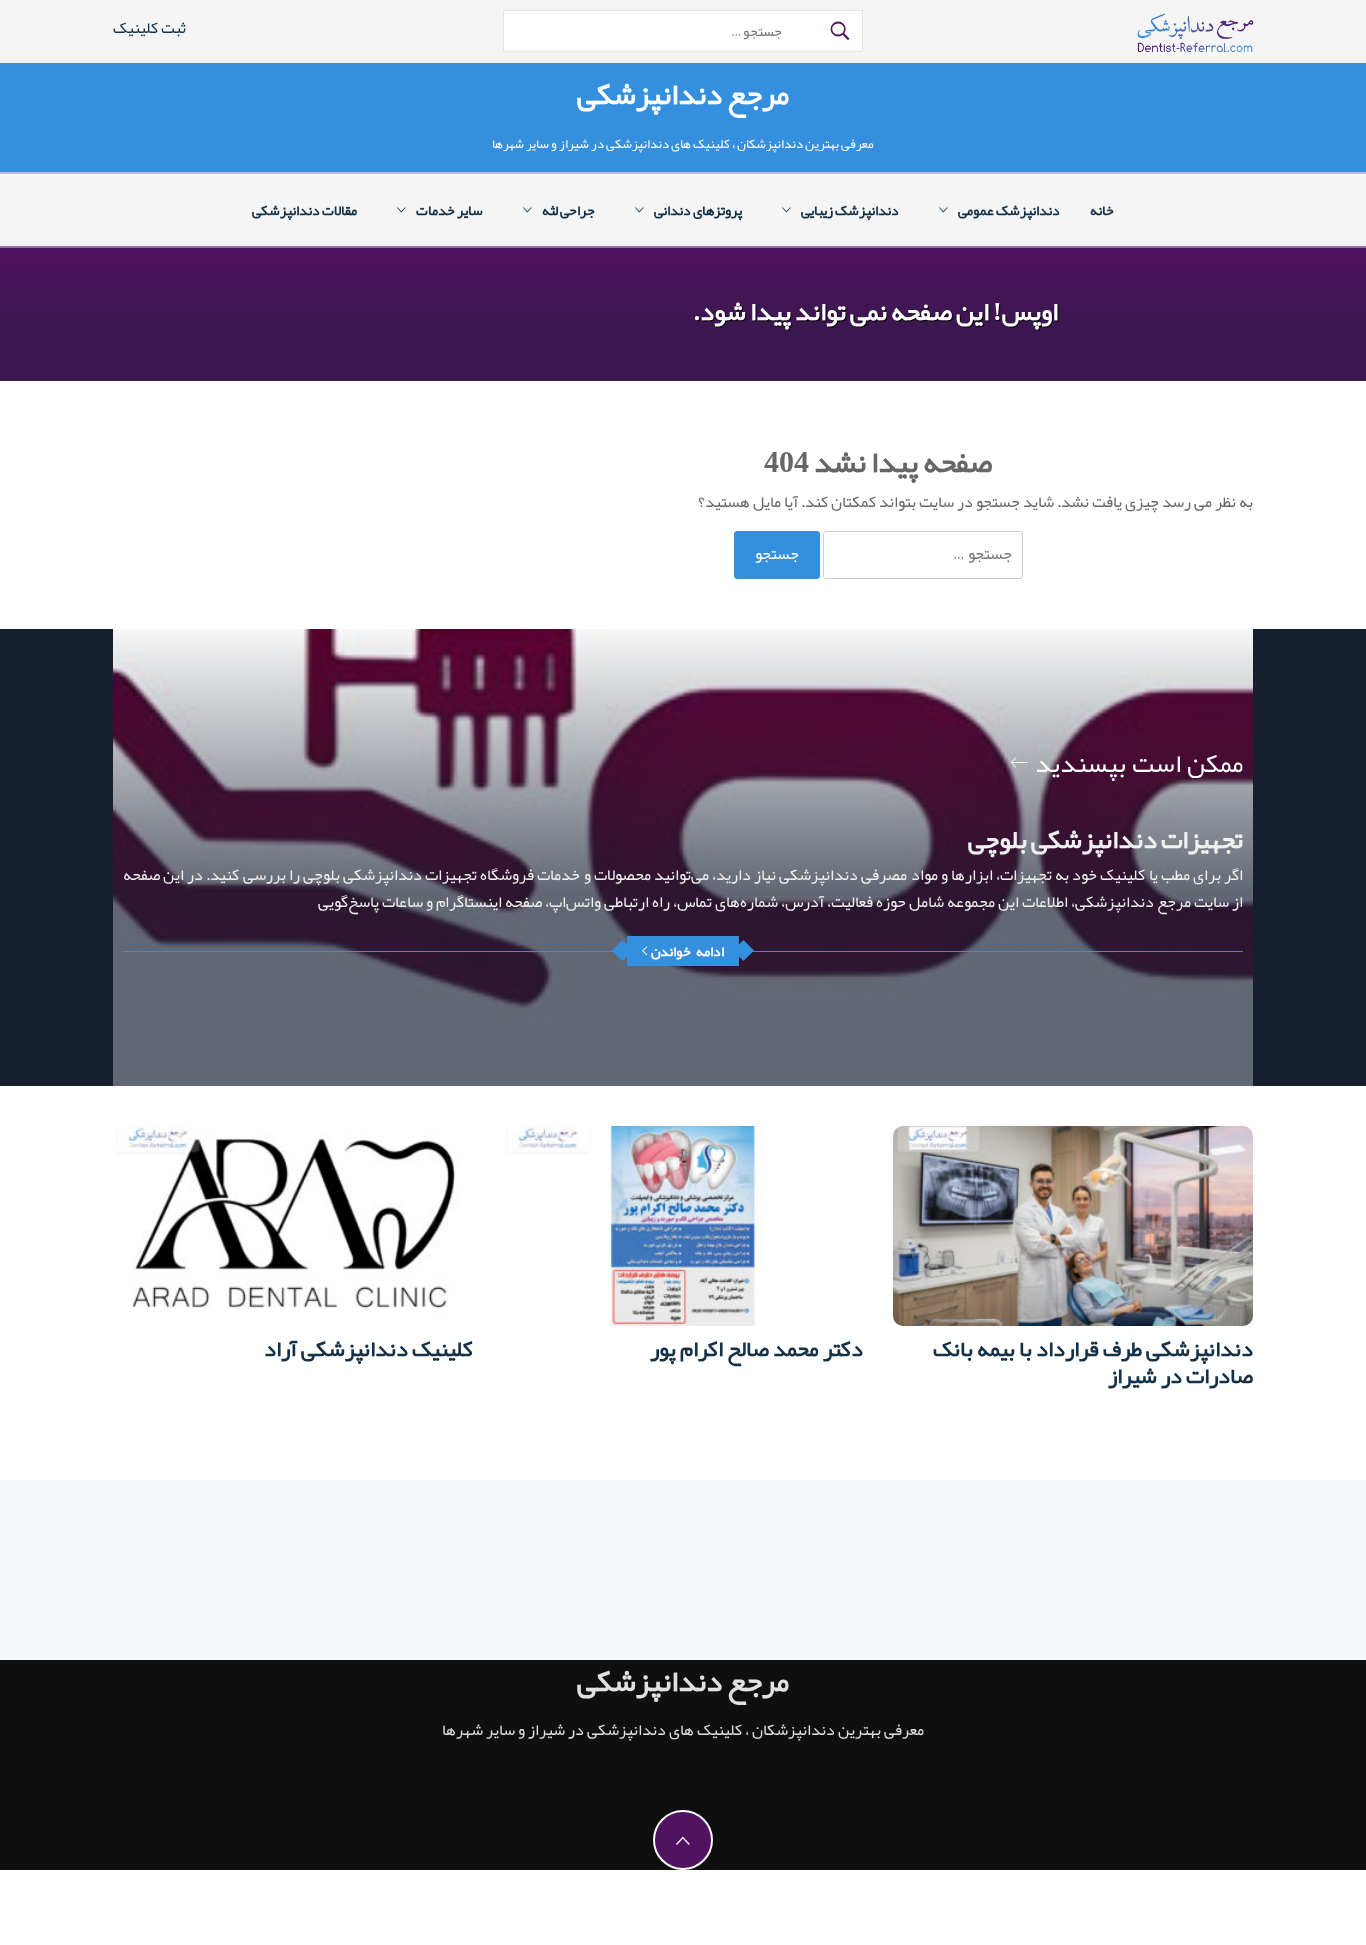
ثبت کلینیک (149, 28)
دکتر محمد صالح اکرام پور (756, 1349)
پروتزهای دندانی (698, 210)
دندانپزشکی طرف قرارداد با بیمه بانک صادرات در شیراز (1093, 1362)
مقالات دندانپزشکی (304, 210)
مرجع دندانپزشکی (683, 94)
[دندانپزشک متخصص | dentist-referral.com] (1195, 39)
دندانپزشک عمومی (1009, 210)
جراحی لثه (568, 210)
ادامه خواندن (687, 951)
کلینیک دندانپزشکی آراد (368, 1349)
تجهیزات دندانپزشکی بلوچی (1105, 839)
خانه (1102, 210)
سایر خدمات (449, 210)
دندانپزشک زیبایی (850, 210)
